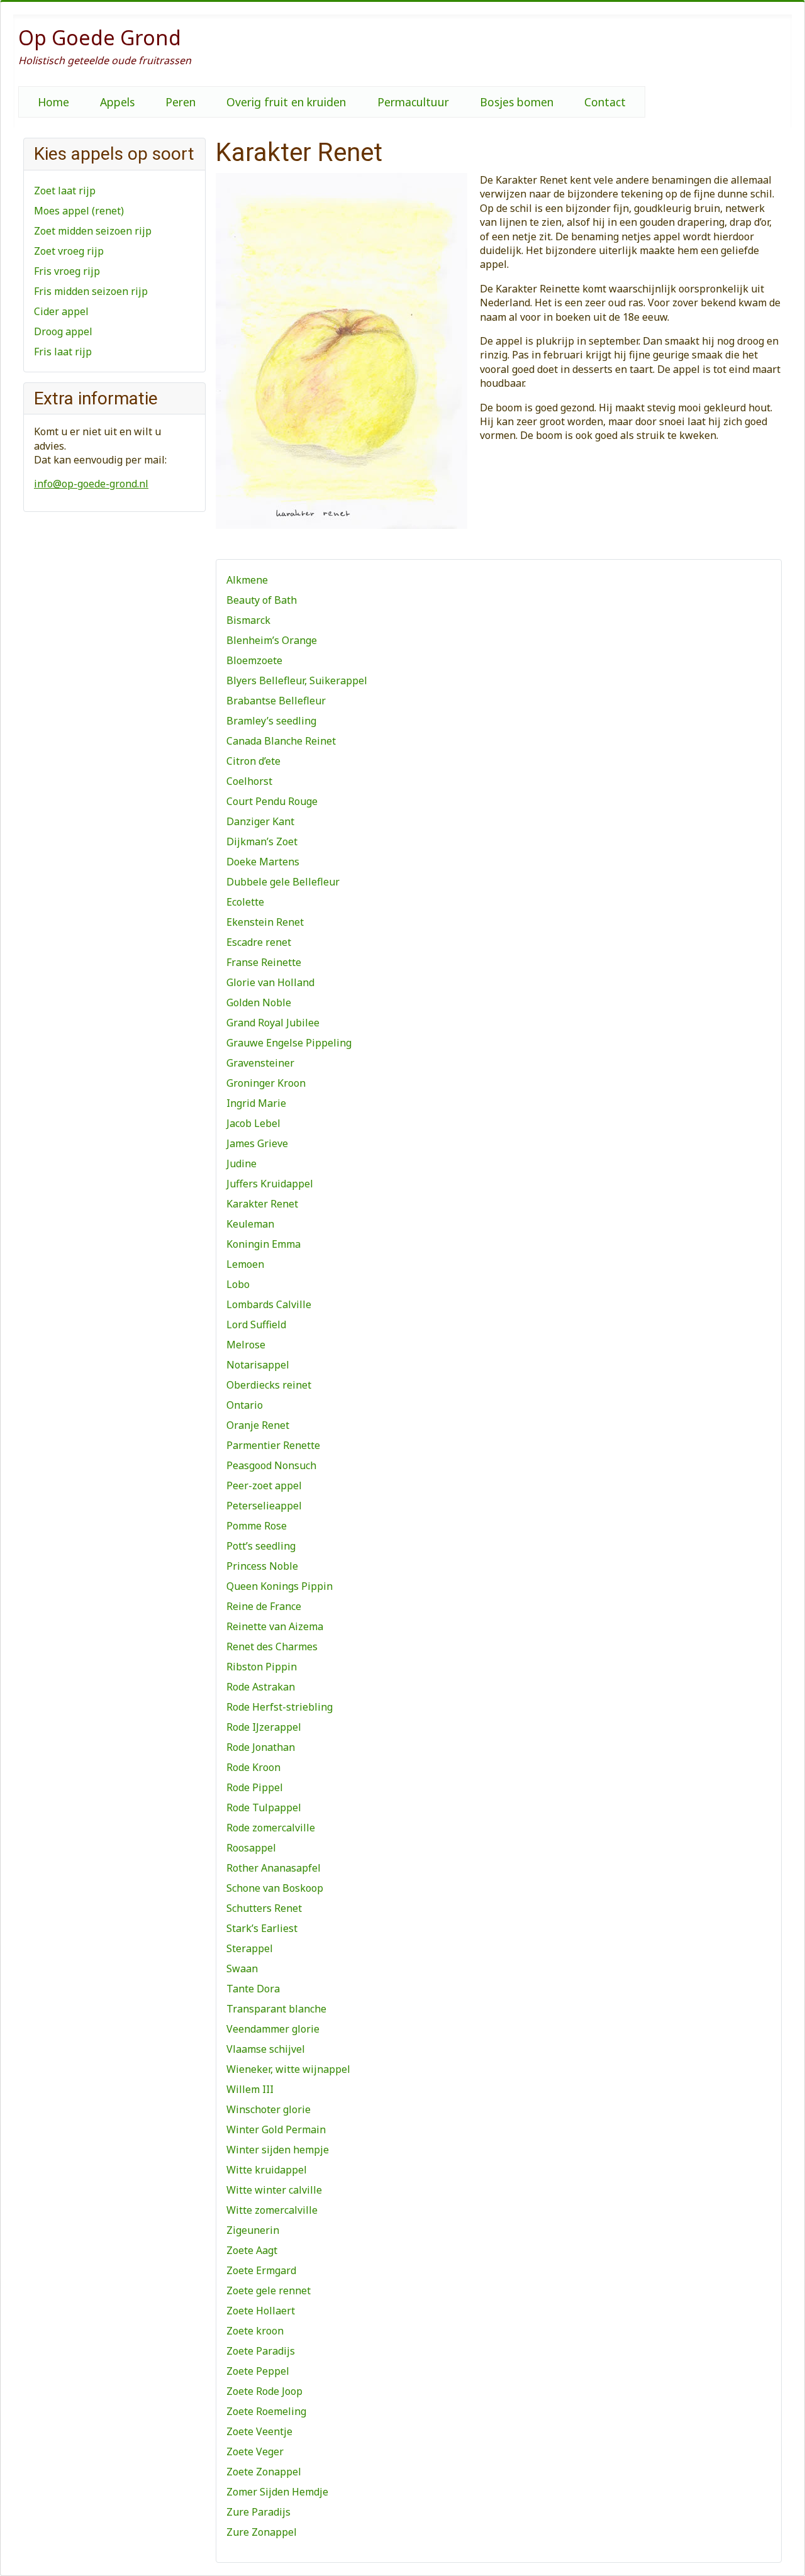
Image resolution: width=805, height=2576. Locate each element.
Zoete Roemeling (266, 2411)
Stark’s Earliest (262, 1928)
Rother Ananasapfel (274, 1868)
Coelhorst (249, 781)
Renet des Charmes (272, 1646)
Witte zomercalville (272, 2210)
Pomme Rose (257, 1526)
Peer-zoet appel (264, 1485)
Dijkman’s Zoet (262, 841)
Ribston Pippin (262, 1667)
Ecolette (245, 902)
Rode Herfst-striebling (280, 1707)
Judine (241, 1163)
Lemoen (245, 1264)
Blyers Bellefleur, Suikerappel (297, 680)
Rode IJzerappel (264, 1727)
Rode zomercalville (271, 1828)
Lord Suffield (256, 1324)
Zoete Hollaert (261, 2311)
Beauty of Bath (262, 600)
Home (53, 102)
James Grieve (257, 1143)
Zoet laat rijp (65, 191)
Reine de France (264, 1606)
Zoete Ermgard (261, 2270)
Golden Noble (259, 1002)
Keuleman (250, 1224)
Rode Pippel (255, 1787)
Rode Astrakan (261, 1687)
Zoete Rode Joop (264, 2391)
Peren (180, 102)
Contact (605, 102)
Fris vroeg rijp (67, 271)
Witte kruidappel (267, 2170)
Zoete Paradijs (261, 2351)
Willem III (250, 2089)
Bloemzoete (254, 660)
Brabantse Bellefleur (276, 701)
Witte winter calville (274, 2190)
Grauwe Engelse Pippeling (289, 1043)
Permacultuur (413, 102)
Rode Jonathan (261, 1747)
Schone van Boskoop (275, 1888)
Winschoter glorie (269, 2109)
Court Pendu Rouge (272, 801)
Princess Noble (262, 1566)
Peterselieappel (264, 1506)
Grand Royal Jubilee (273, 1023)
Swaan (242, 1968)
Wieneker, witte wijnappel (288, 2069)
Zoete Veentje (259, 2431)
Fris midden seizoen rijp (91, 291)
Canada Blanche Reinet (281, 741)
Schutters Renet (264, 1908)
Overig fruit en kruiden (286, 102)
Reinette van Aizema (275, 1626)
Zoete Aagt (252, 2250)
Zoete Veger (255, 2451)
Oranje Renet (258, 1425)
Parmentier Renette (273, 1445)
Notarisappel (258, 1365)
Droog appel (63, 331)
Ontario (245, 1405)
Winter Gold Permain (276, 2129)
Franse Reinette (264, 962)
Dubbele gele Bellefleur (283, 882)
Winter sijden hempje (278, 2150)
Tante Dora (253, 1989)
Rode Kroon (253, 1767)
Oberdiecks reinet (269, 1385)
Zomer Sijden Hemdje (277, 2492)
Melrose (246, 1345)
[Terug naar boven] (783, 2553)
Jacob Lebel (253, 1123)
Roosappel (251, 1848)
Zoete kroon (255, 2331)
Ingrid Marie (256, 1103)
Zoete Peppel (258, 2371)
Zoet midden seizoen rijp (93, 231)
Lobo (238, 1284)
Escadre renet (259, 942)
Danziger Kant (260, 821)
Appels (117, 102)
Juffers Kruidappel (270, 1184)
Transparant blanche (276, 2009)
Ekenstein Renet (265, 922)
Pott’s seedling (261, 1546)
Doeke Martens (263, 862)
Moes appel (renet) (79, 211)
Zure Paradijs (258, 2512)
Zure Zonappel (262, 2532)
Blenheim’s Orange (272, 640)
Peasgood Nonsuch (271, 1465)
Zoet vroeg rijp (69, 251)
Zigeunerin (253, 2230)
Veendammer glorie (273, 2029)
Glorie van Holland (270, 982)
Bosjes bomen (517, 102)
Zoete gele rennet (269, 2290)
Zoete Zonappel (264, 2472)
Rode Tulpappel (264, 1807)
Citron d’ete (253, 761)
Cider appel (61, 311)
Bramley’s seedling (271, 721)
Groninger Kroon (266, 1083)
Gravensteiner (260, 1063)
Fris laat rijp (63, 352)
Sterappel (250, 1948)
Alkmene (247, 580)
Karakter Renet (262, 1204)
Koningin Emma (264, 1244)
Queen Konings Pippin (280, 1586)
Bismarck (248, 620)
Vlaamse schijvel (266, 2049)
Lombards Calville (269, 1304)
